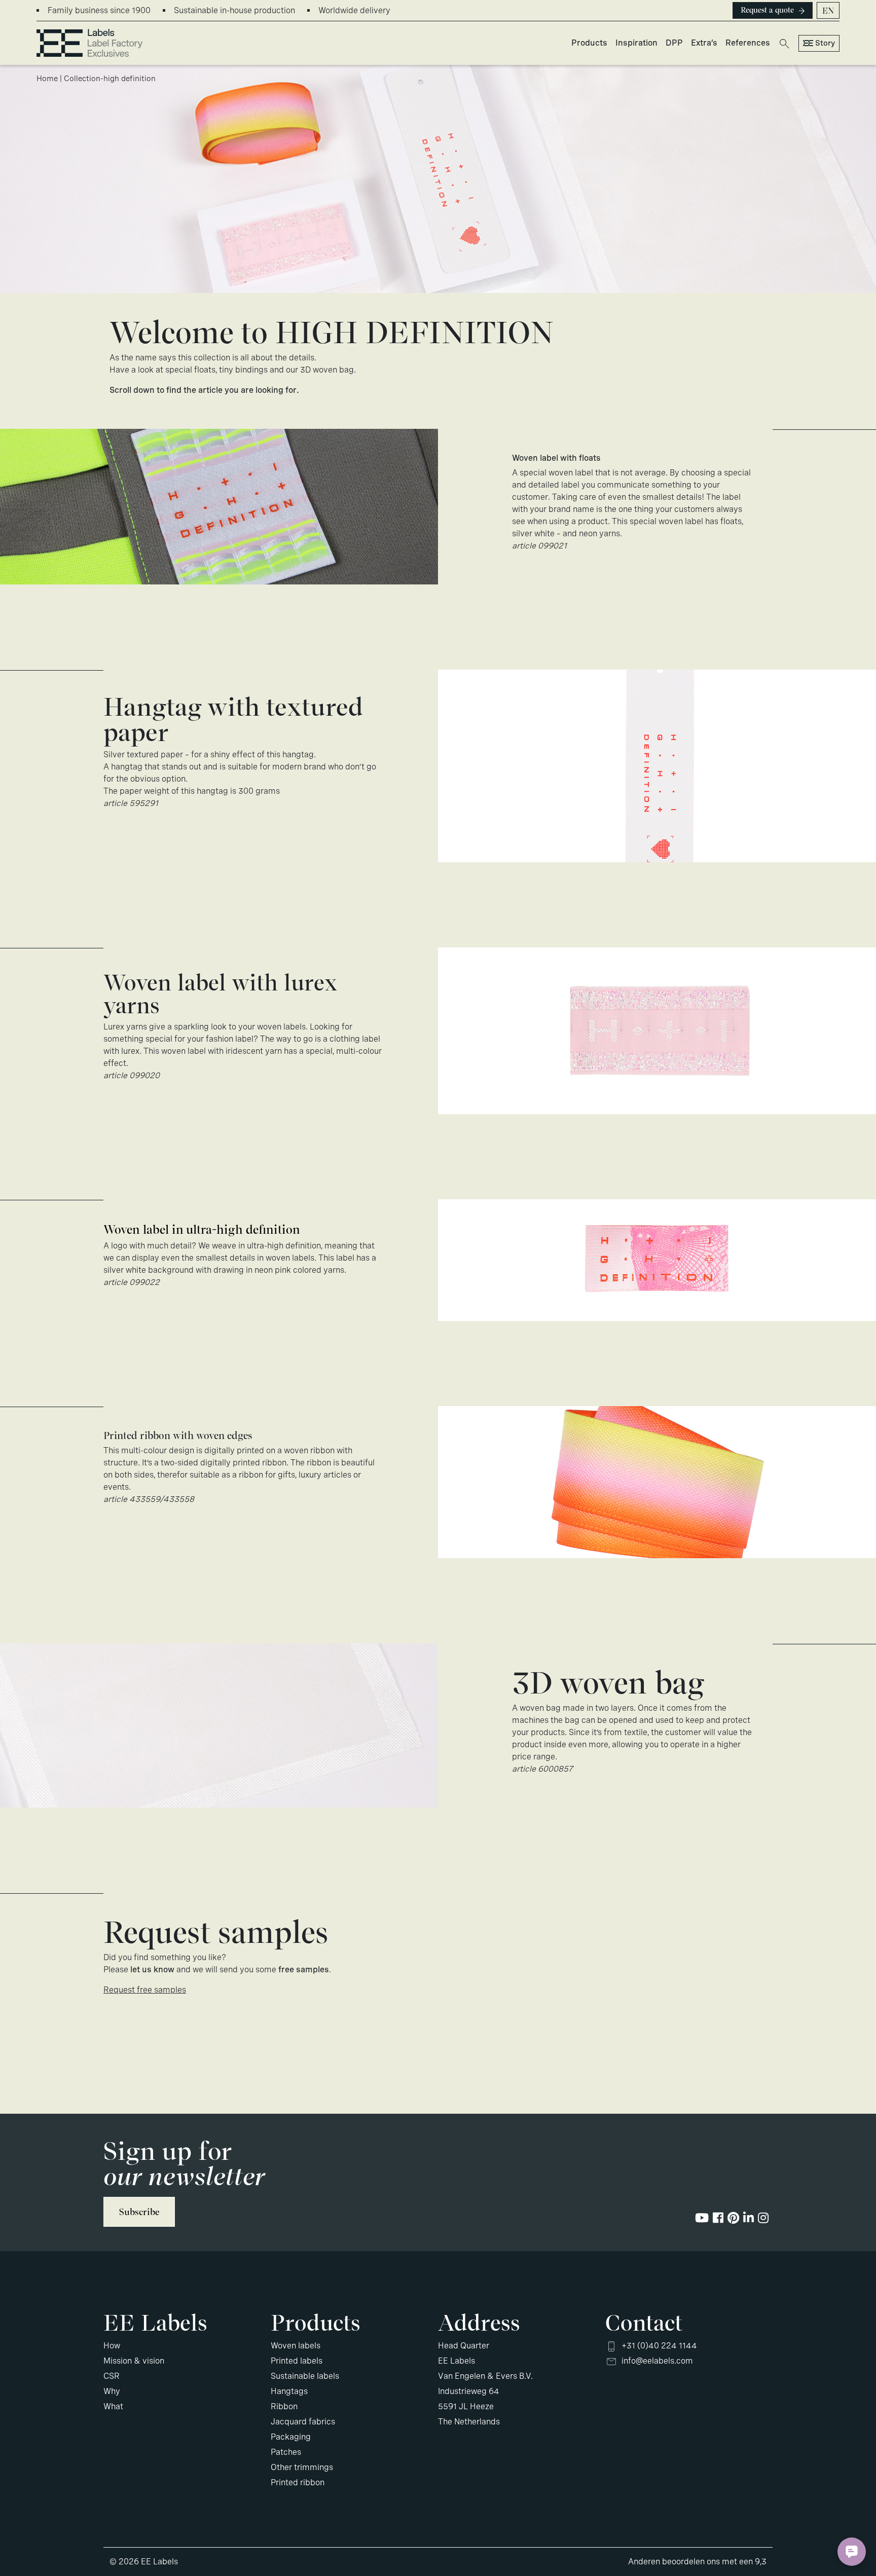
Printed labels (297, 2361)
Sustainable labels (305, 2376)
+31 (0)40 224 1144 (659, 2346)
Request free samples (145, 1990)
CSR (112, 2376)
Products (589, 43)
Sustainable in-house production (234, 10)
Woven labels (296, 2346)
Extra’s (704, 43)
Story (825, 43)
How (112, 2346)
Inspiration (636, 43)
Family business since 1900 (99, 10)
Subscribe (139, 2212)
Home (47, 79)
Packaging (291, 2437)
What (113, 2406)
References (748, 43)
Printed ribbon (298, 2482)
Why (112, 2391)
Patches (286, 2452)
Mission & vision (134, 2361)
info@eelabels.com (657, 2361)
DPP (674, 43)
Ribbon (284, 2406)
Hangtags (289, 2391)
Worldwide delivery (354, 10)
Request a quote (767, 10)
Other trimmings (302, 2467)
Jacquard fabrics (303, 2422)
